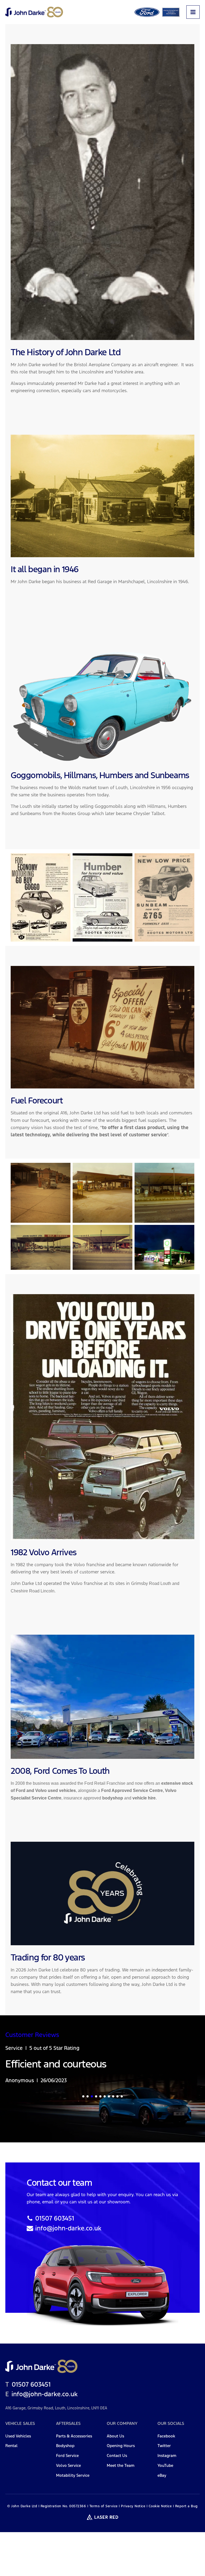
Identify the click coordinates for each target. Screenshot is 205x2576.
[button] (83, 2096)
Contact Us (117, 2456)
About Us (115, 2436)
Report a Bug (186, 2506)
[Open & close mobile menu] (193, 12)
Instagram (167, 2456)
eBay (162, 2476)
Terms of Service (104, 2506)
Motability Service (73, 2476)
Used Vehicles (18, 2436)
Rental (11, 2446)
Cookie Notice (160, 2506)
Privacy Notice (133, 2506)
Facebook (166, 2436)
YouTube (165, 2466)
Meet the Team (121, 2466)
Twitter (164, 2446)
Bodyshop (65, 2446)
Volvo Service (68, 2466)
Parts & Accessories (74, 2436)
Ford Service (67, 2456)
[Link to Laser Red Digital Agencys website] (102, 2517)
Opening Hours (121, 2446)
